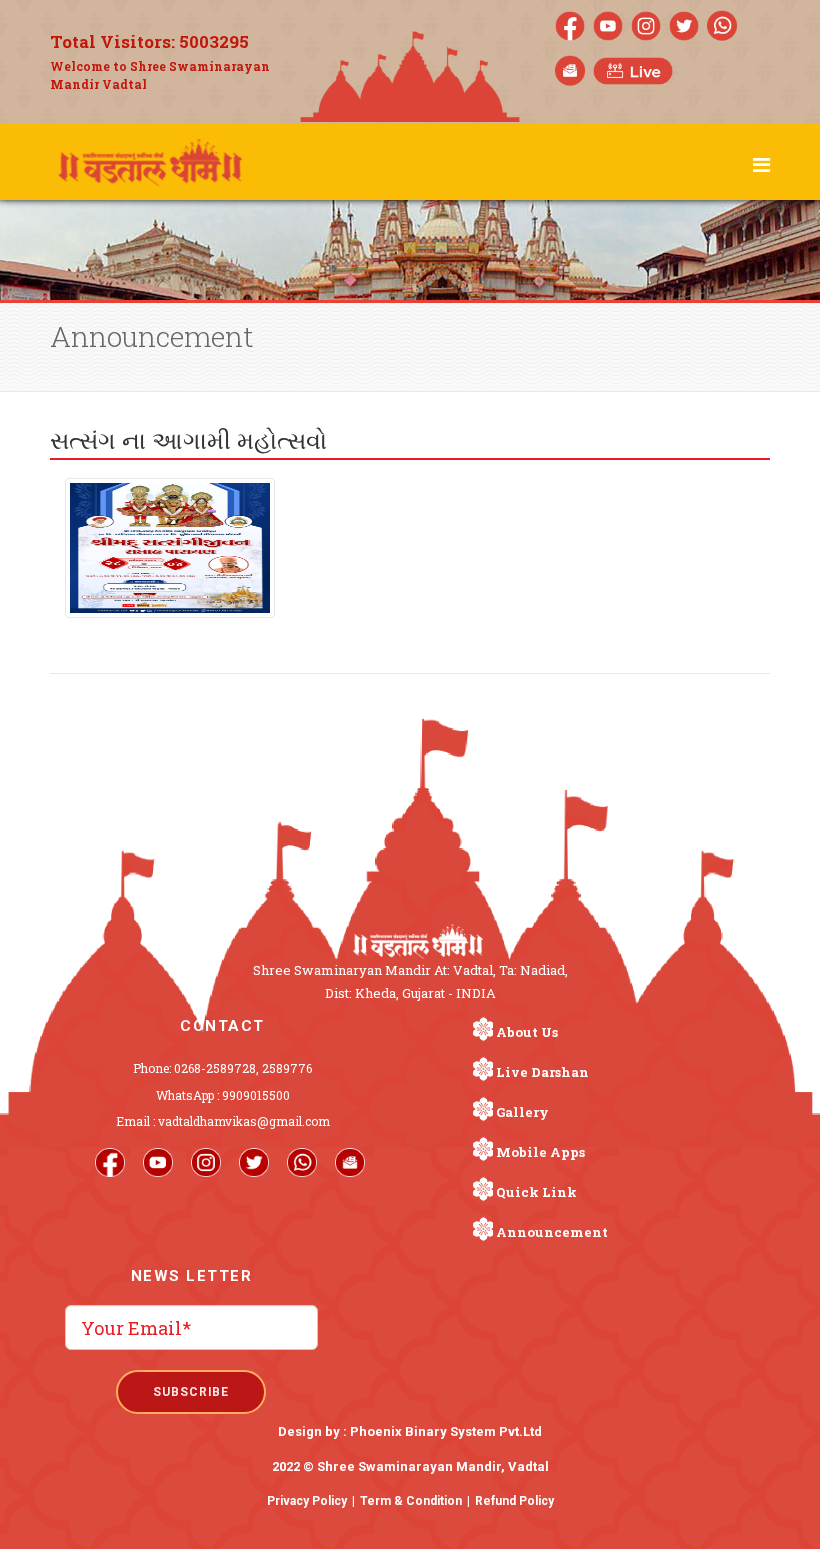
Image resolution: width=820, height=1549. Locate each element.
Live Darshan (542, 1072)
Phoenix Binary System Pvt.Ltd (446, 1431)
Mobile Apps (540, 1152)
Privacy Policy (307, 1501)
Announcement (552, 1232)
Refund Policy (514, 1501)
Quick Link (536, 1192)
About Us (527, 1032)
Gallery (522, 1112)
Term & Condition (411, 1501)
